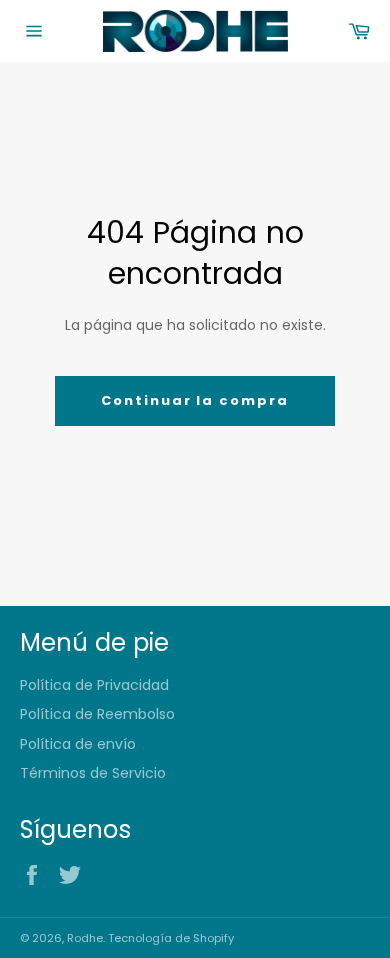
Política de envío (78, 744)
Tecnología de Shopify (171, 938)
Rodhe (85, 938)
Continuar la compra (195, 400)
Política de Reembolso (97, 714)
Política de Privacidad (94, 685)
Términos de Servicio (93, 773)
